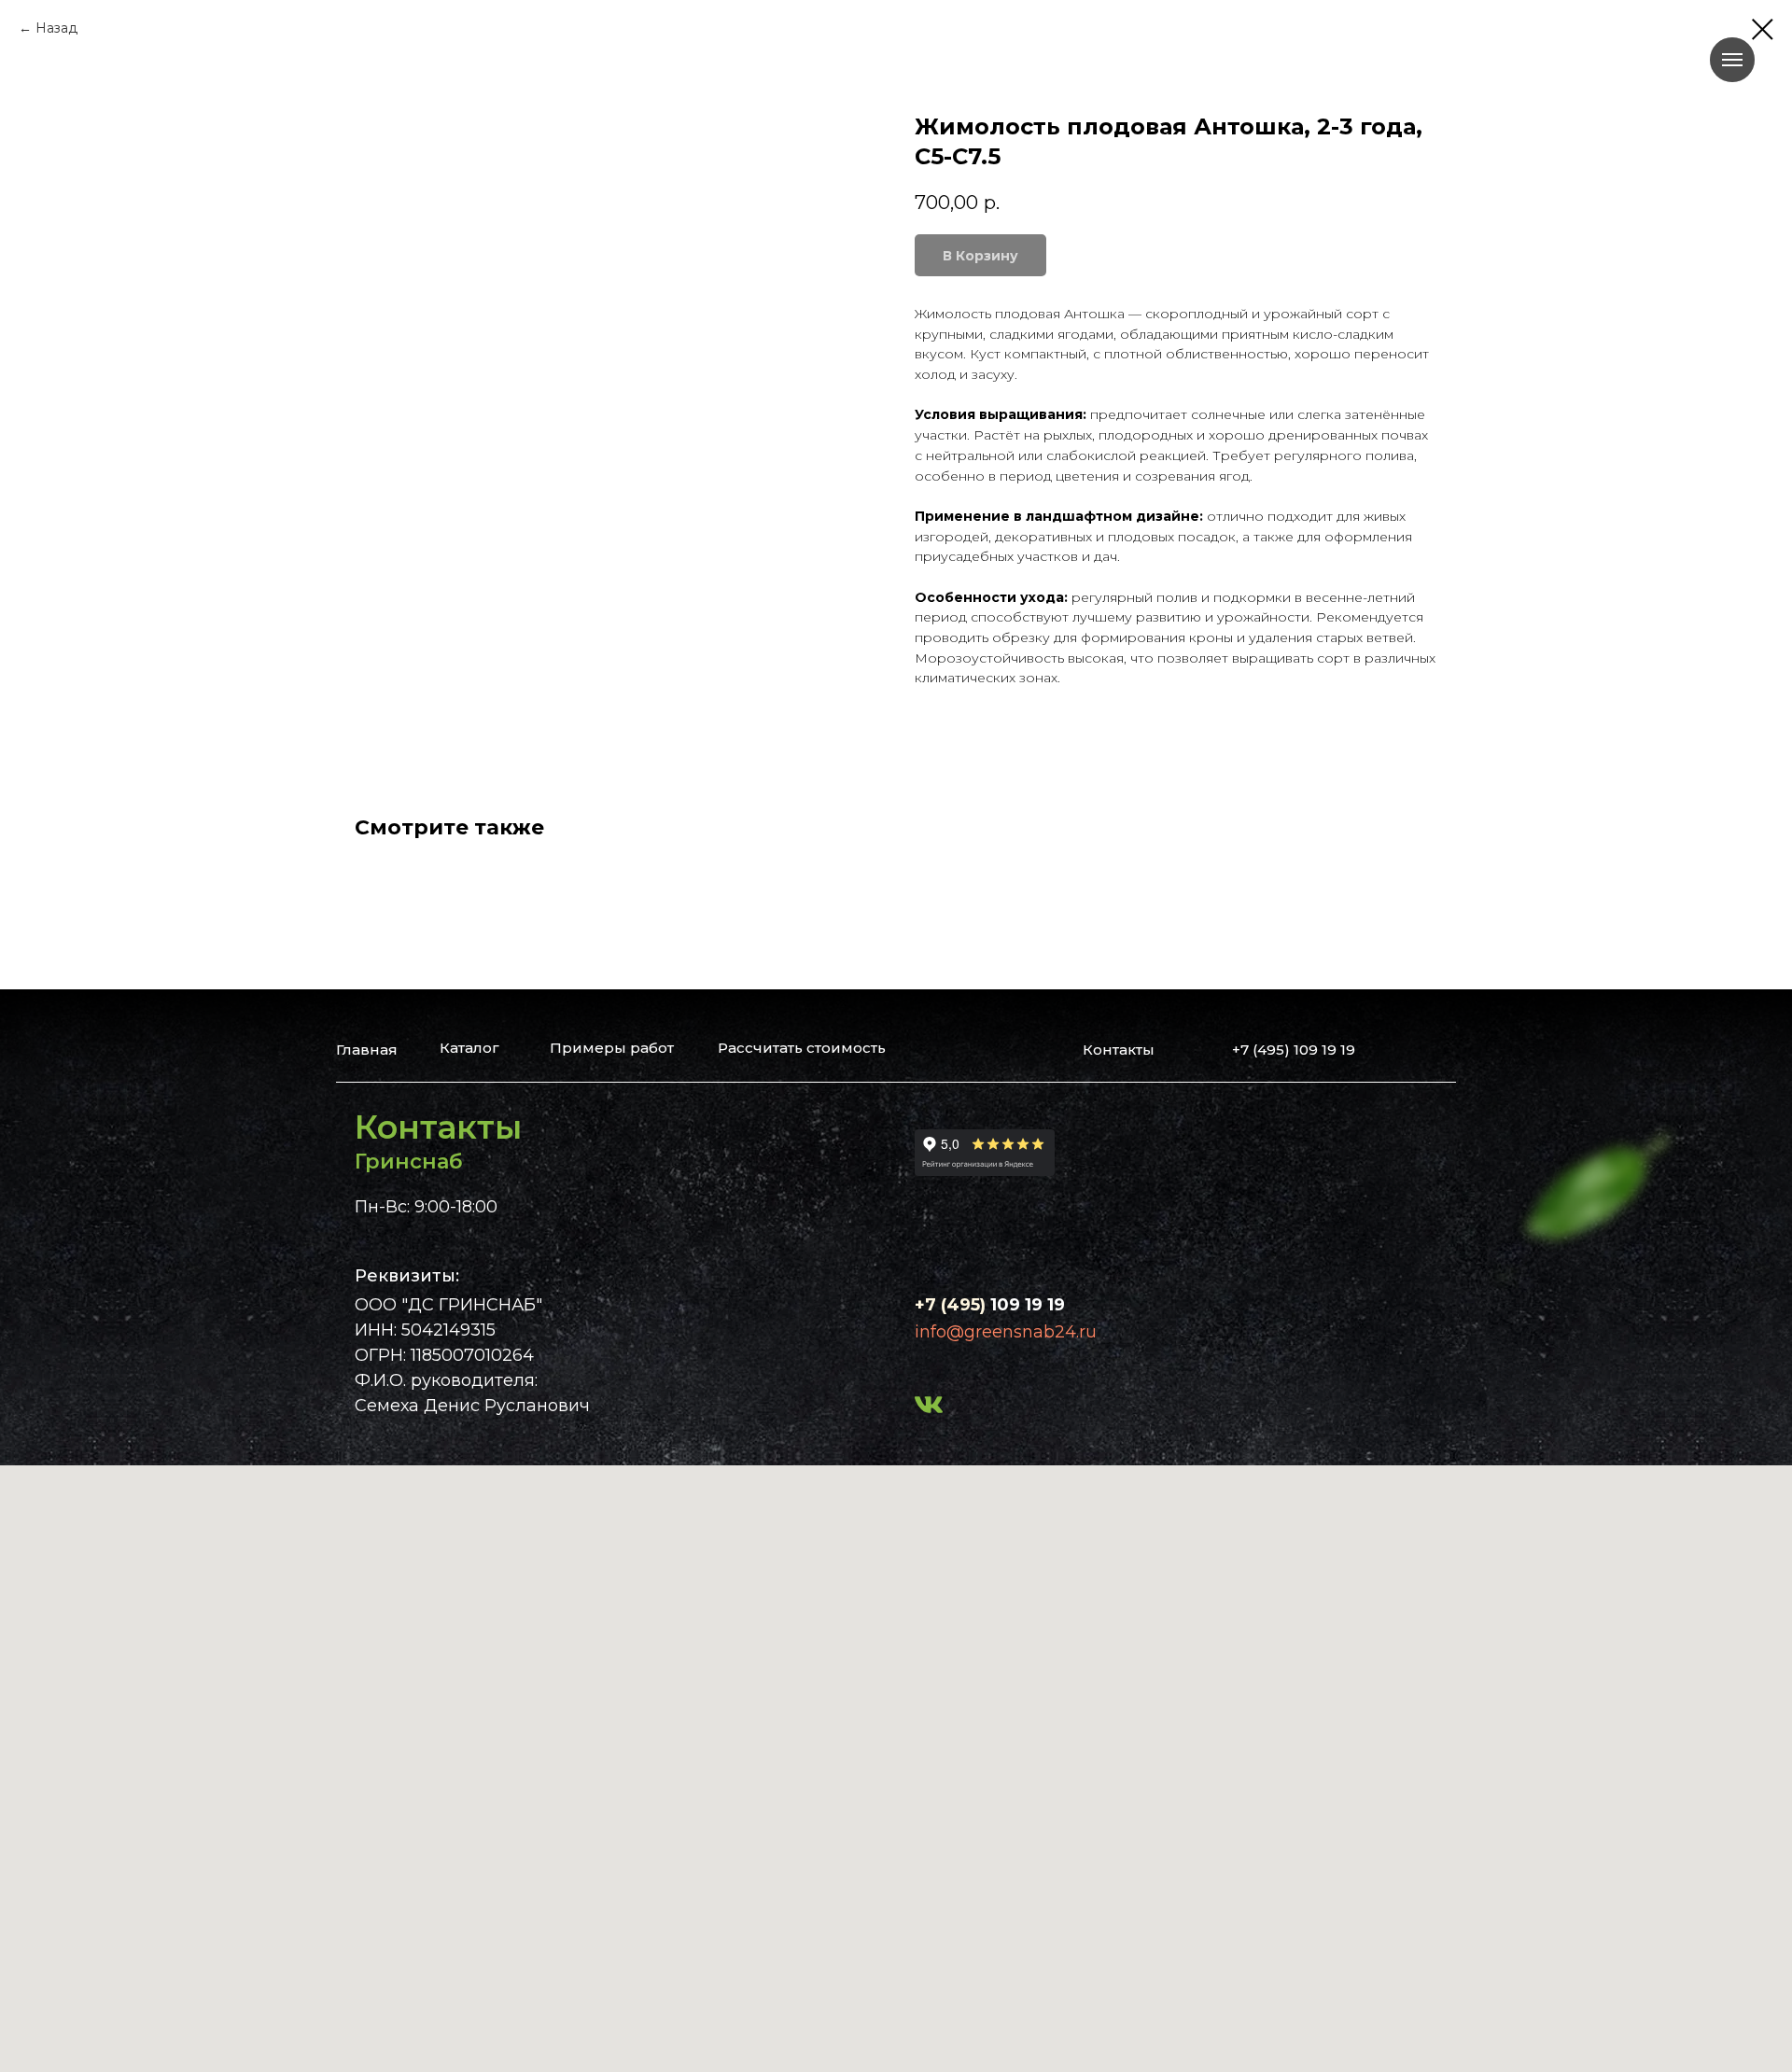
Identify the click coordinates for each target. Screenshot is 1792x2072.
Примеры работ (612, 1048)
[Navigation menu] (1732, 60)
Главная (367, 1050)
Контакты (1119, 1050)
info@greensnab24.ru (1006, 1332)
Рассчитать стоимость (802, 1048)
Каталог (469, 1048)
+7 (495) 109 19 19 (1294, 1050)
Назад (56, 28)
